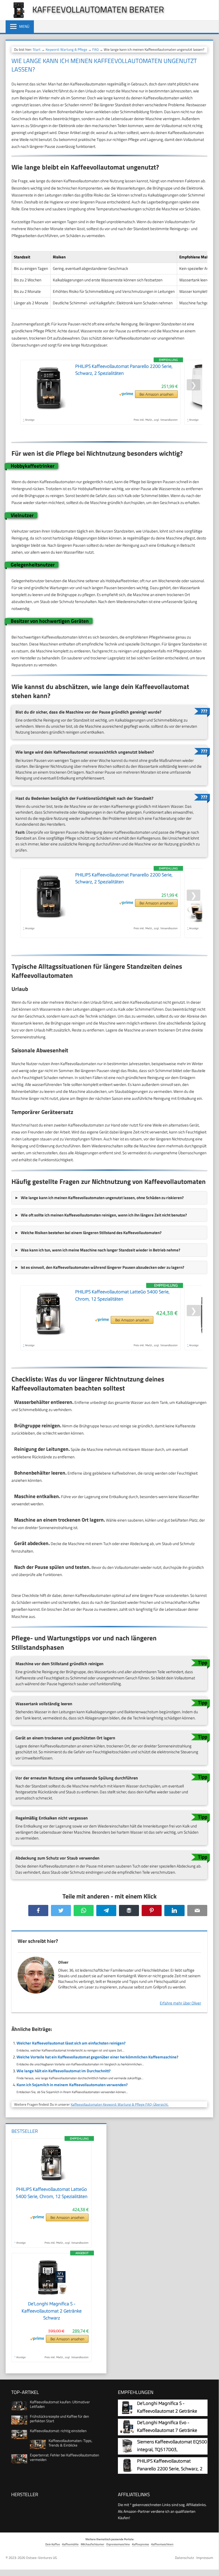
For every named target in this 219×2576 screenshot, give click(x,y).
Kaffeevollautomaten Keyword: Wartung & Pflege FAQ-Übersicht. (120, 2104)
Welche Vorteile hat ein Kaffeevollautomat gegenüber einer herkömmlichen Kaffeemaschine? (97, 2057)
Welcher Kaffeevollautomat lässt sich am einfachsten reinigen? (71, 2043)
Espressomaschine (118, 2544)
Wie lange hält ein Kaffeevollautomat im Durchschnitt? (64, 2071)
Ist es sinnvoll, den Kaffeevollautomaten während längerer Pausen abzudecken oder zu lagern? (103, 1267)
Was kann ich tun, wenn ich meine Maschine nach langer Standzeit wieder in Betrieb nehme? (101, 1250)
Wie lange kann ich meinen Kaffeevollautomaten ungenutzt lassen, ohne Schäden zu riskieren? (102, 1198)
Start (37, 49)
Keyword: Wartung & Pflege (66, 49)
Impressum (205, 2558)
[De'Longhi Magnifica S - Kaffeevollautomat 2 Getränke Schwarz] (51, 2297)
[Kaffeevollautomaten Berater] (16, 17)
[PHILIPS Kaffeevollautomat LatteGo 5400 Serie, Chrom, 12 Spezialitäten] (51, 2183)
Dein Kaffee (53, 2544)
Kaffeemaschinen (162, 2544)
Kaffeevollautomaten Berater (98, 9)
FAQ (95, 49)
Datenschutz (184, 2558)
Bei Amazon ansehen (156, 394)
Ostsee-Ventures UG (41, 2558)
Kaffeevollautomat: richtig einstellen (58, 2431)
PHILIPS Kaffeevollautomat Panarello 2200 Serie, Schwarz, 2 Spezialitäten (170, 2469)
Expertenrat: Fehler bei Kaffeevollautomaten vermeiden (65, 2457)
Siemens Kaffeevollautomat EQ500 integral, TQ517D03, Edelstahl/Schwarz (172, 2450)
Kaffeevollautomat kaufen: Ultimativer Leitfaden (60, 2404)
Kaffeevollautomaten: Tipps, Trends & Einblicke (70, 2443)
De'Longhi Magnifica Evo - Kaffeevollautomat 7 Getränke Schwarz (167, 2430)
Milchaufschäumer (93, 2544)
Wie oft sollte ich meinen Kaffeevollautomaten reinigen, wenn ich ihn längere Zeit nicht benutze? (104, 1215)
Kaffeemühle (70, 2544)
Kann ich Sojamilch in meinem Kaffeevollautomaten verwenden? (72, 2085)
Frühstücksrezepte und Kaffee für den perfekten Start (59, 2419)
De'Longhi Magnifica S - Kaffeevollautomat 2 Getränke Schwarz (52, 2311)
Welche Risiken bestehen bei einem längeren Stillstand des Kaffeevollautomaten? (91, 1233)
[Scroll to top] (210, 2565)
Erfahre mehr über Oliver (180, 2003)
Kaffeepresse (141, 2544)
